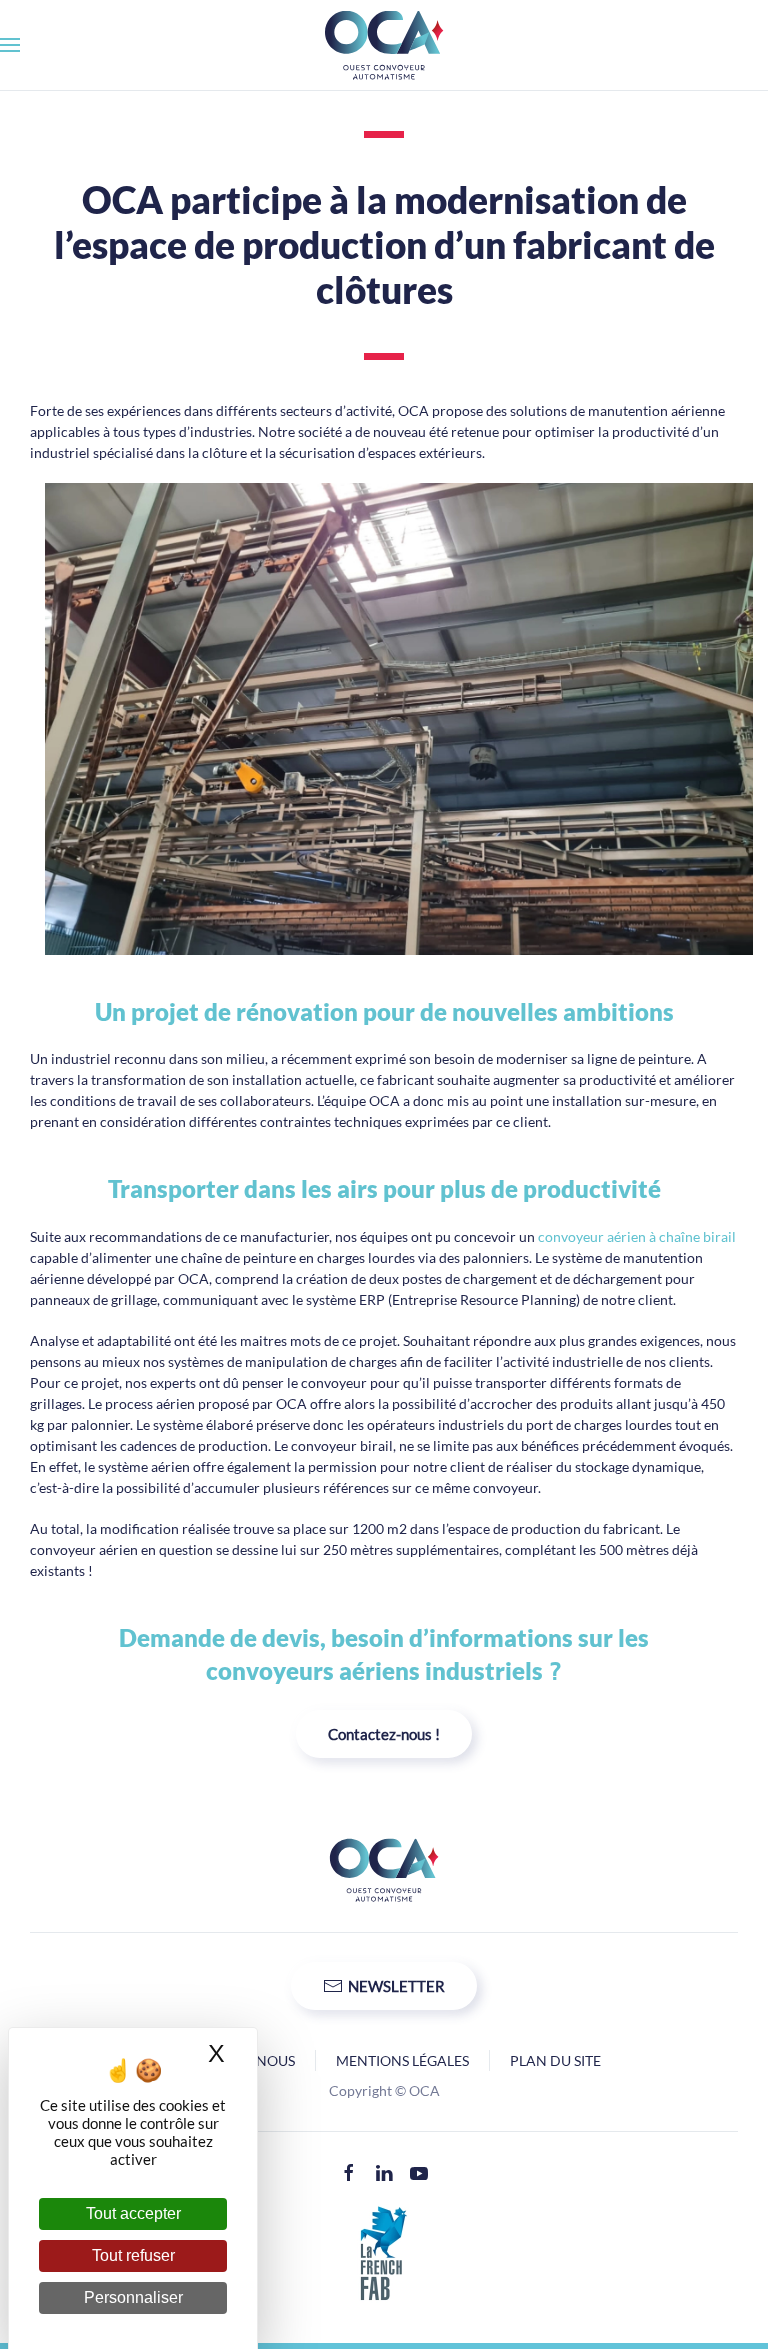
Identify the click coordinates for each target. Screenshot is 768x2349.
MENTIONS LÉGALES (402, 2060)
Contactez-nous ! (384, 1734)
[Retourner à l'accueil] (384, 45)
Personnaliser (133, 2297)
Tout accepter (133, 2213)
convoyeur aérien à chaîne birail (637, 1236)
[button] (10, 45)
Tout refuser (133, 2255)
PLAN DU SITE (555, 2060)
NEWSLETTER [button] (396, 1986)
